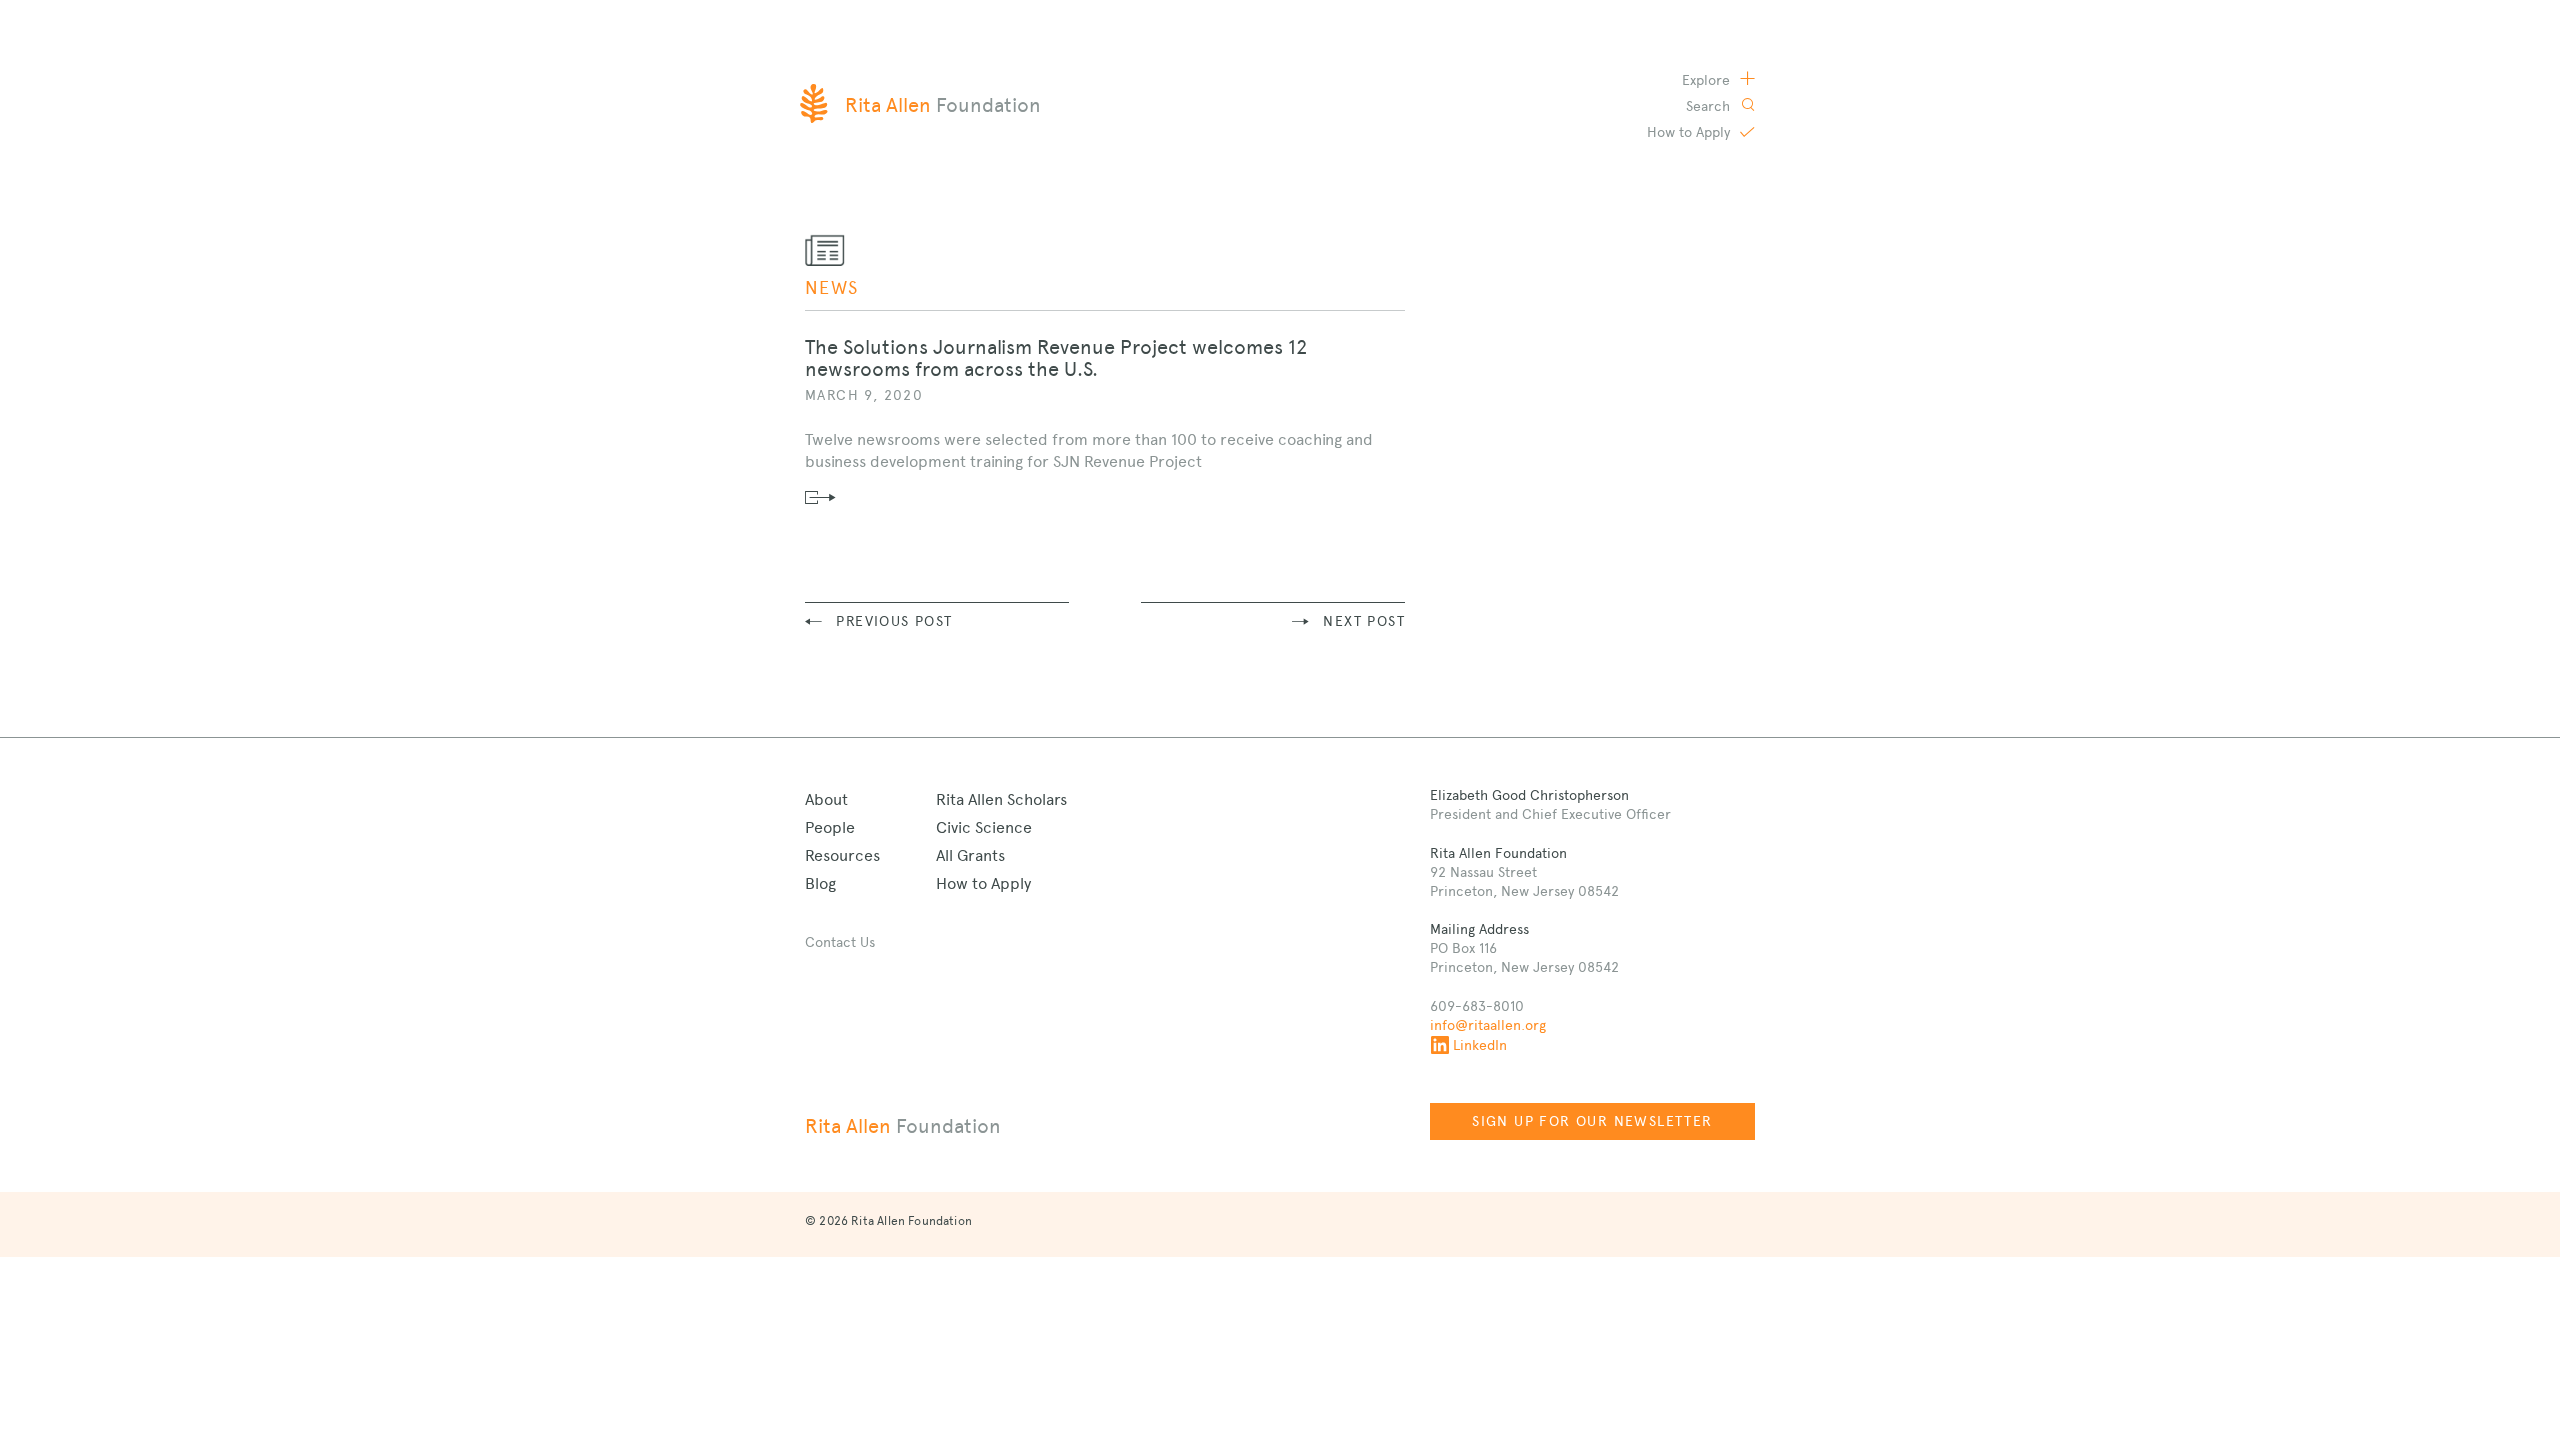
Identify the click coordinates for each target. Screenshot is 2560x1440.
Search (1710, 106)
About (826, 799)
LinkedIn (1480, 1045)
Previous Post (894, 621)
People (830, 827)
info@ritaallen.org (1488, 1025)
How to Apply (983, 883)
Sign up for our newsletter (1592, 1121)
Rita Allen (903, 1126)
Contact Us (840, 942)
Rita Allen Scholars (1001, 799)
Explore (1708, 80)
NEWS (832, 287)
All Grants (970, 855)
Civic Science (984, 827)
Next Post (1364, 621)
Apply (1690, 132)
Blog (820, 883)
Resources (842, 855)
